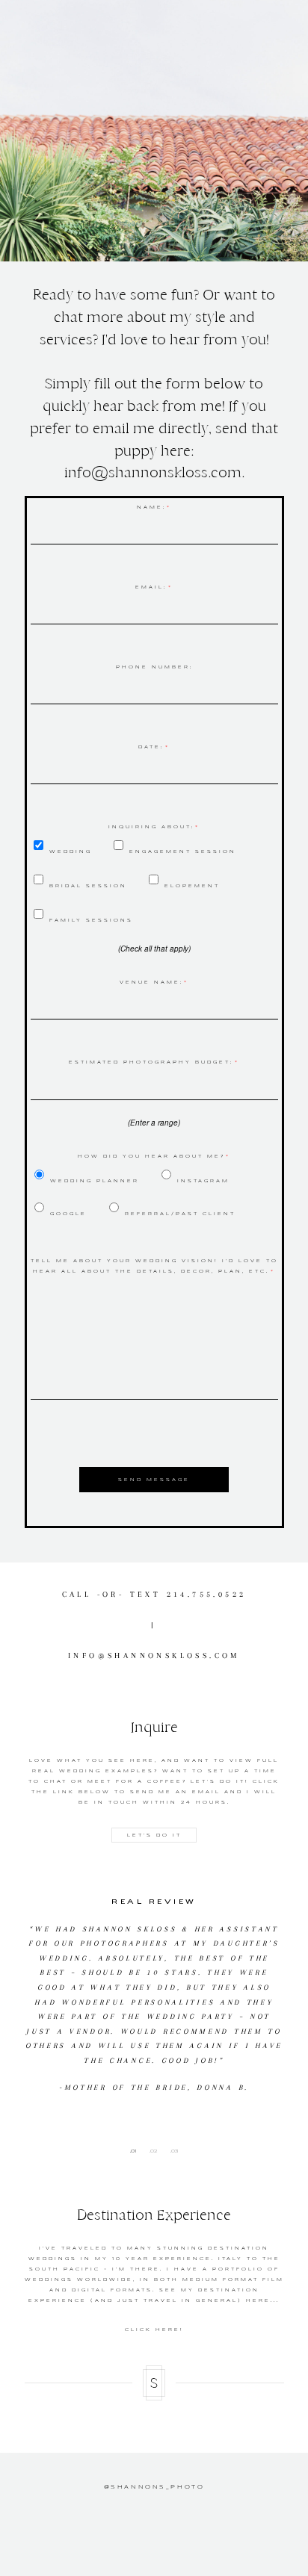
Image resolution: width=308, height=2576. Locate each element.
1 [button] (135, 2151)
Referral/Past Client (180, 1214)
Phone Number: (154, 667)
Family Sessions (91, 920)
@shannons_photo (154, 2487)
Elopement (192, 886)
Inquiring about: (151, 827)
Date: (151, 747)
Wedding (71, 851)
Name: (151, 507)
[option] (154, 1990)
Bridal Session (88, 886)
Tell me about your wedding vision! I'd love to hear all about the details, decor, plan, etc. (154, 1266)
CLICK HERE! (154, 2330)
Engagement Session (183, 851)
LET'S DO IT (154, 1835)
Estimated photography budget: (151, 1062)
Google (68, 1214)
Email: (151, 587)
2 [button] (155, 2151)
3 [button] (176, 2151)
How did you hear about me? (151, 1156)
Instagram (203, 1181)
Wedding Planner (95, 1181)
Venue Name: (151, 982)
